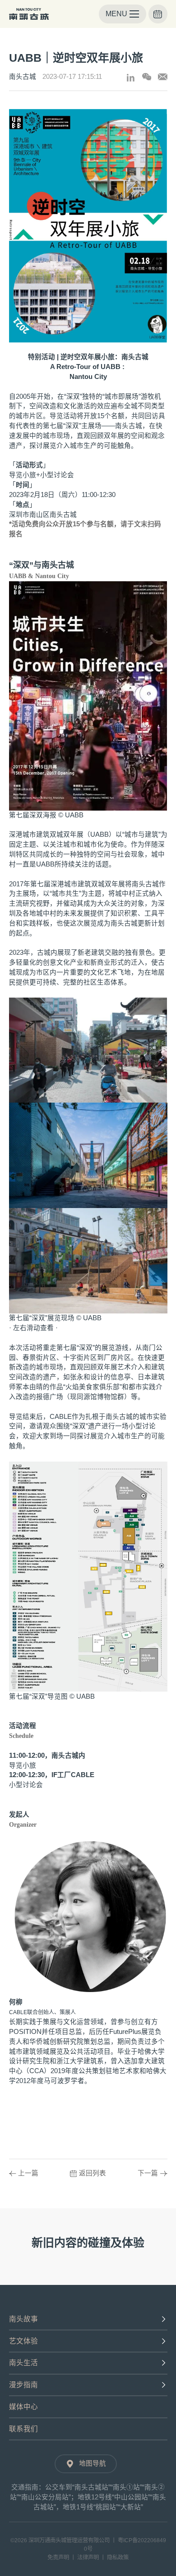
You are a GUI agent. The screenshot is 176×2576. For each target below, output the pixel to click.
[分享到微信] (147, 77)
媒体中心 (23, 2407)
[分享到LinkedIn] (131, 78)
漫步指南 (23, 2385)
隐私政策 (118, 2558)
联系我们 (23, 2429)
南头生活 (23, 2363)
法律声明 (88, 2558)
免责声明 (58, 2558)
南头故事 (23, 2319)
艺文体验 (23, 2341)
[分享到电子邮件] (163, 77)
